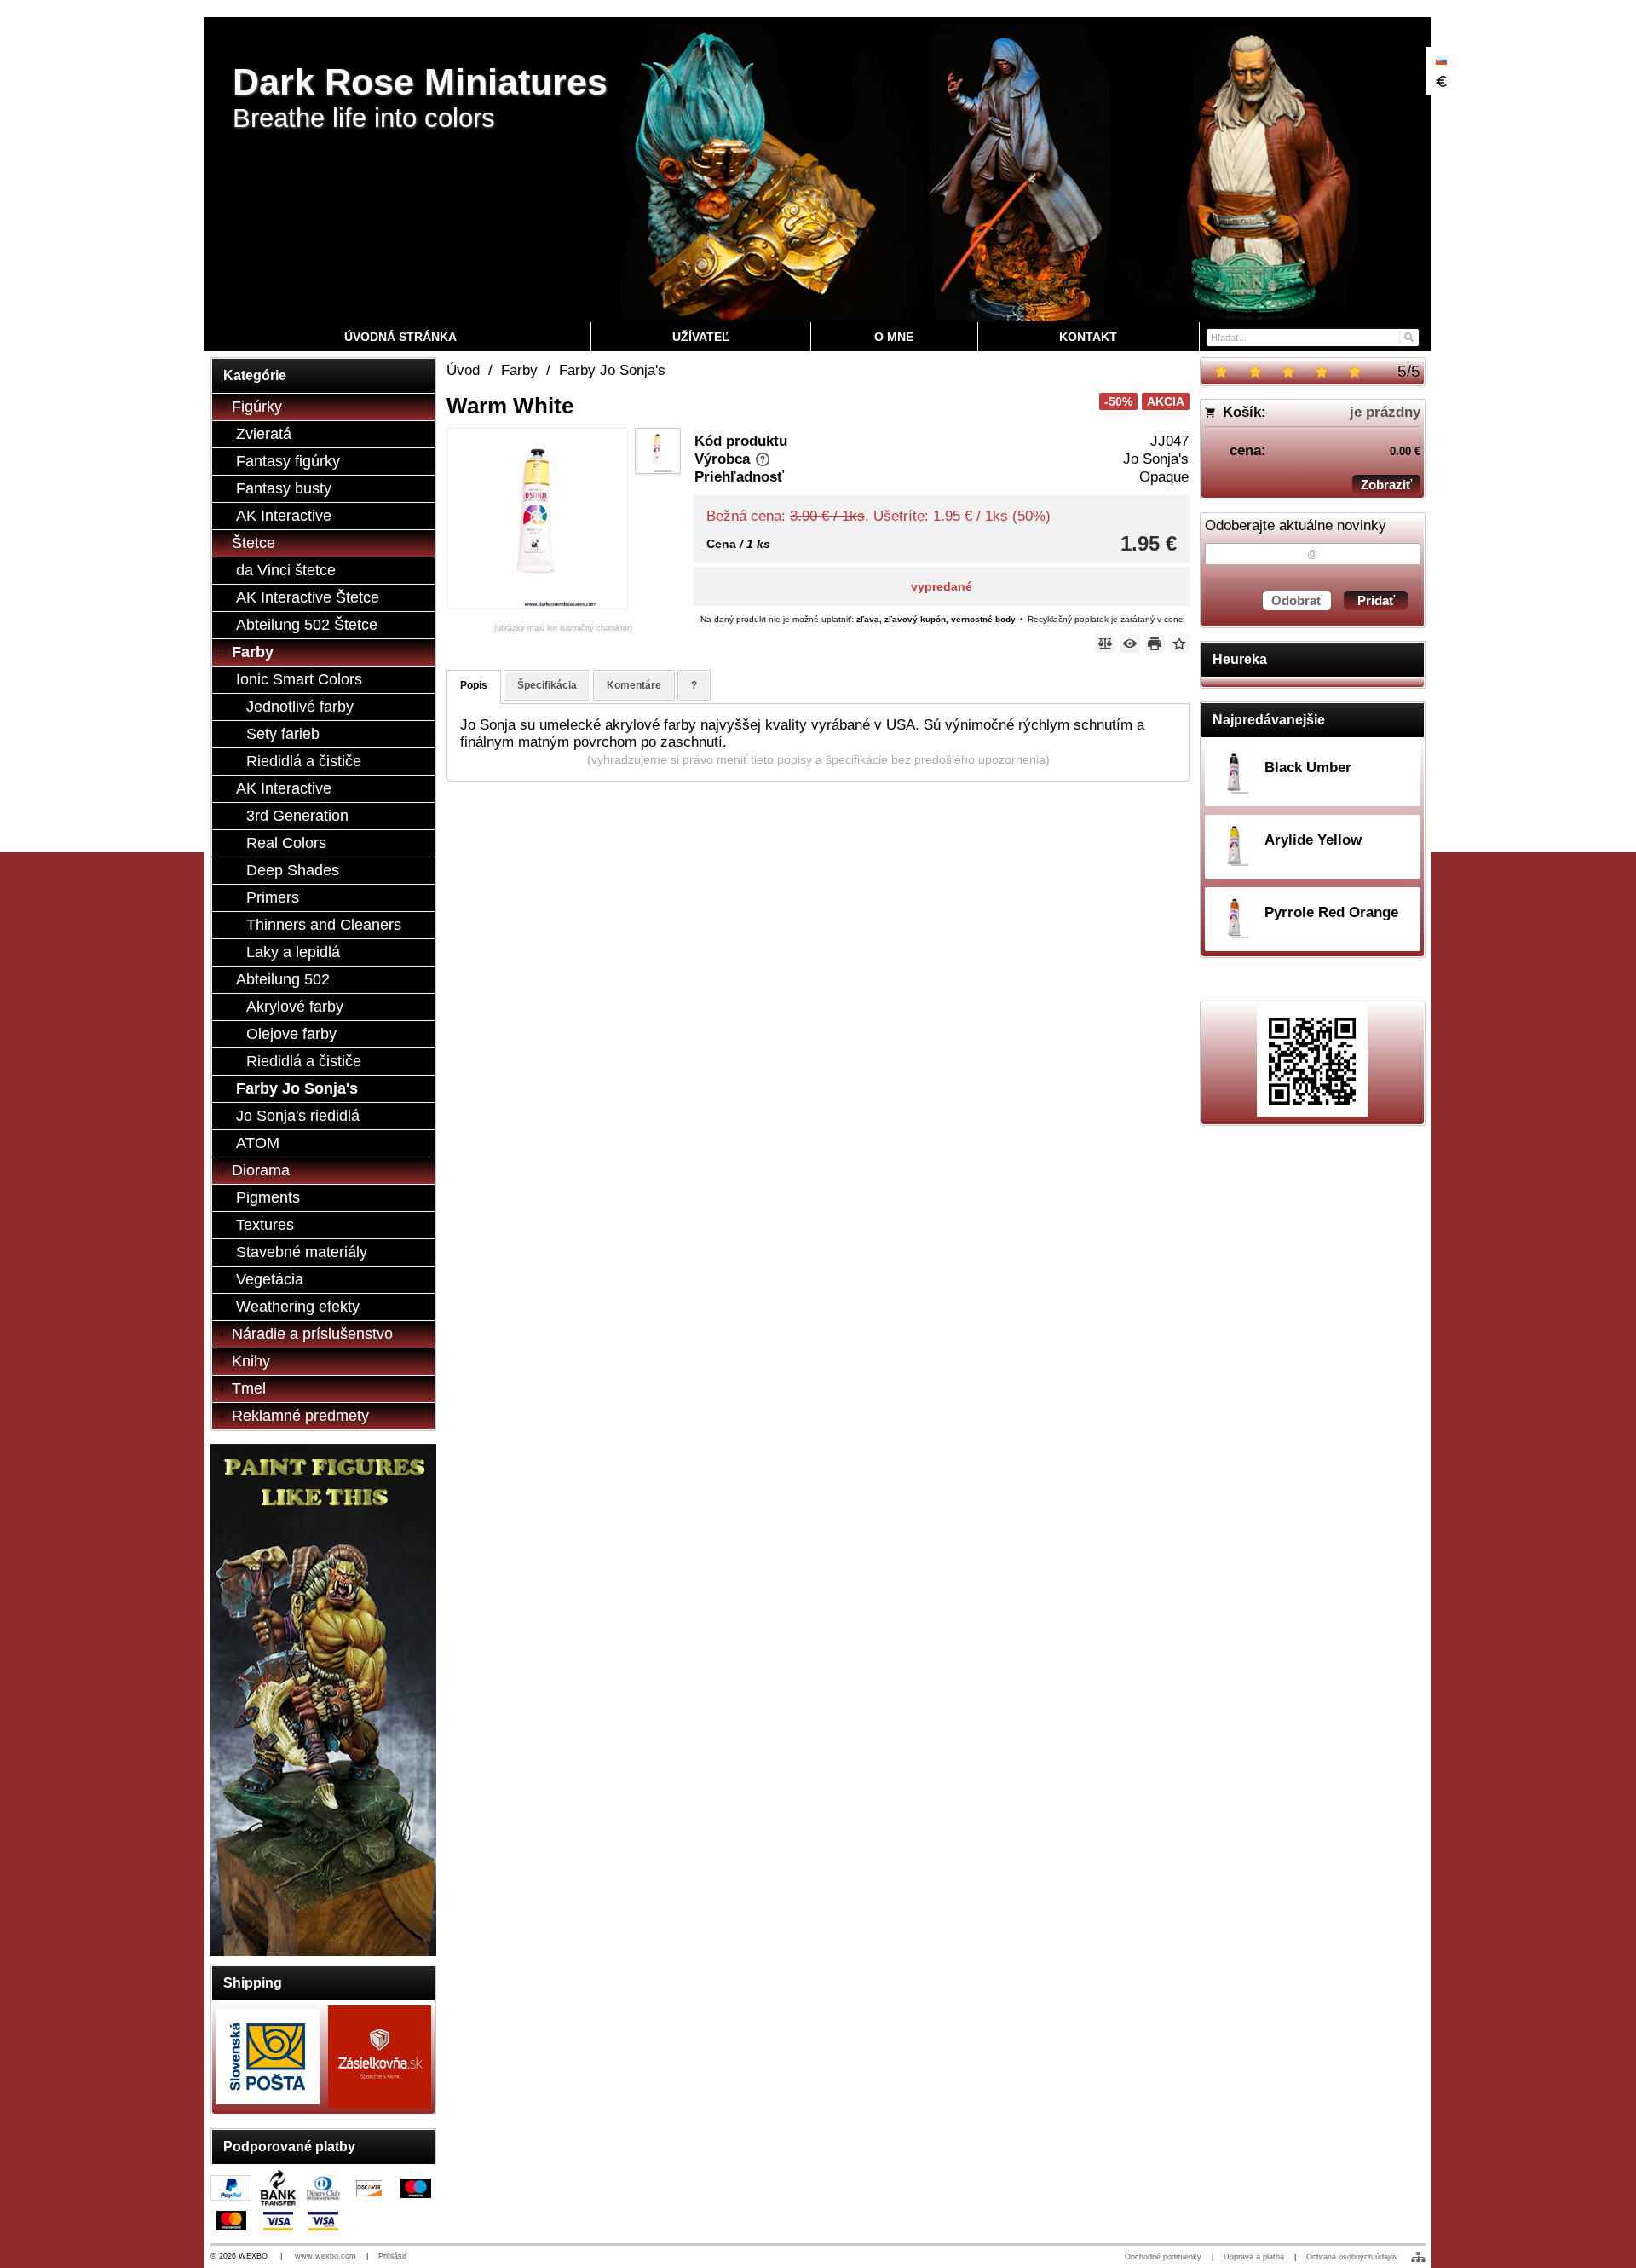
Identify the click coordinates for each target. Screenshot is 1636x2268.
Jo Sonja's (1156, 459)
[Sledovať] (1130, 643)
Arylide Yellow (1313, 840)
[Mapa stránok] (1418, 2257)
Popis (474, 685)
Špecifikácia (547, 685)
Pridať (1376, 600)
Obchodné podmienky (1163, 2257)
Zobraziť (1386, 485)
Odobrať (1297, 600)
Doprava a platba (1254, 2257)
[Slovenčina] (1441, 61)
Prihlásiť (392, 2256)
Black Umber (1308, 768)
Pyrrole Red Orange (1331, 912)
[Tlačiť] (1155, 643)
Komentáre (634, 685)
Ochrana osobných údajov (1352, 2257)
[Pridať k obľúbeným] (1179, 643)
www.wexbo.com (325, 2256)
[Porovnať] (1105, 643)
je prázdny (1385, 412)
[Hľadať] (1408, 336)
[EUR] (1441, 81)
